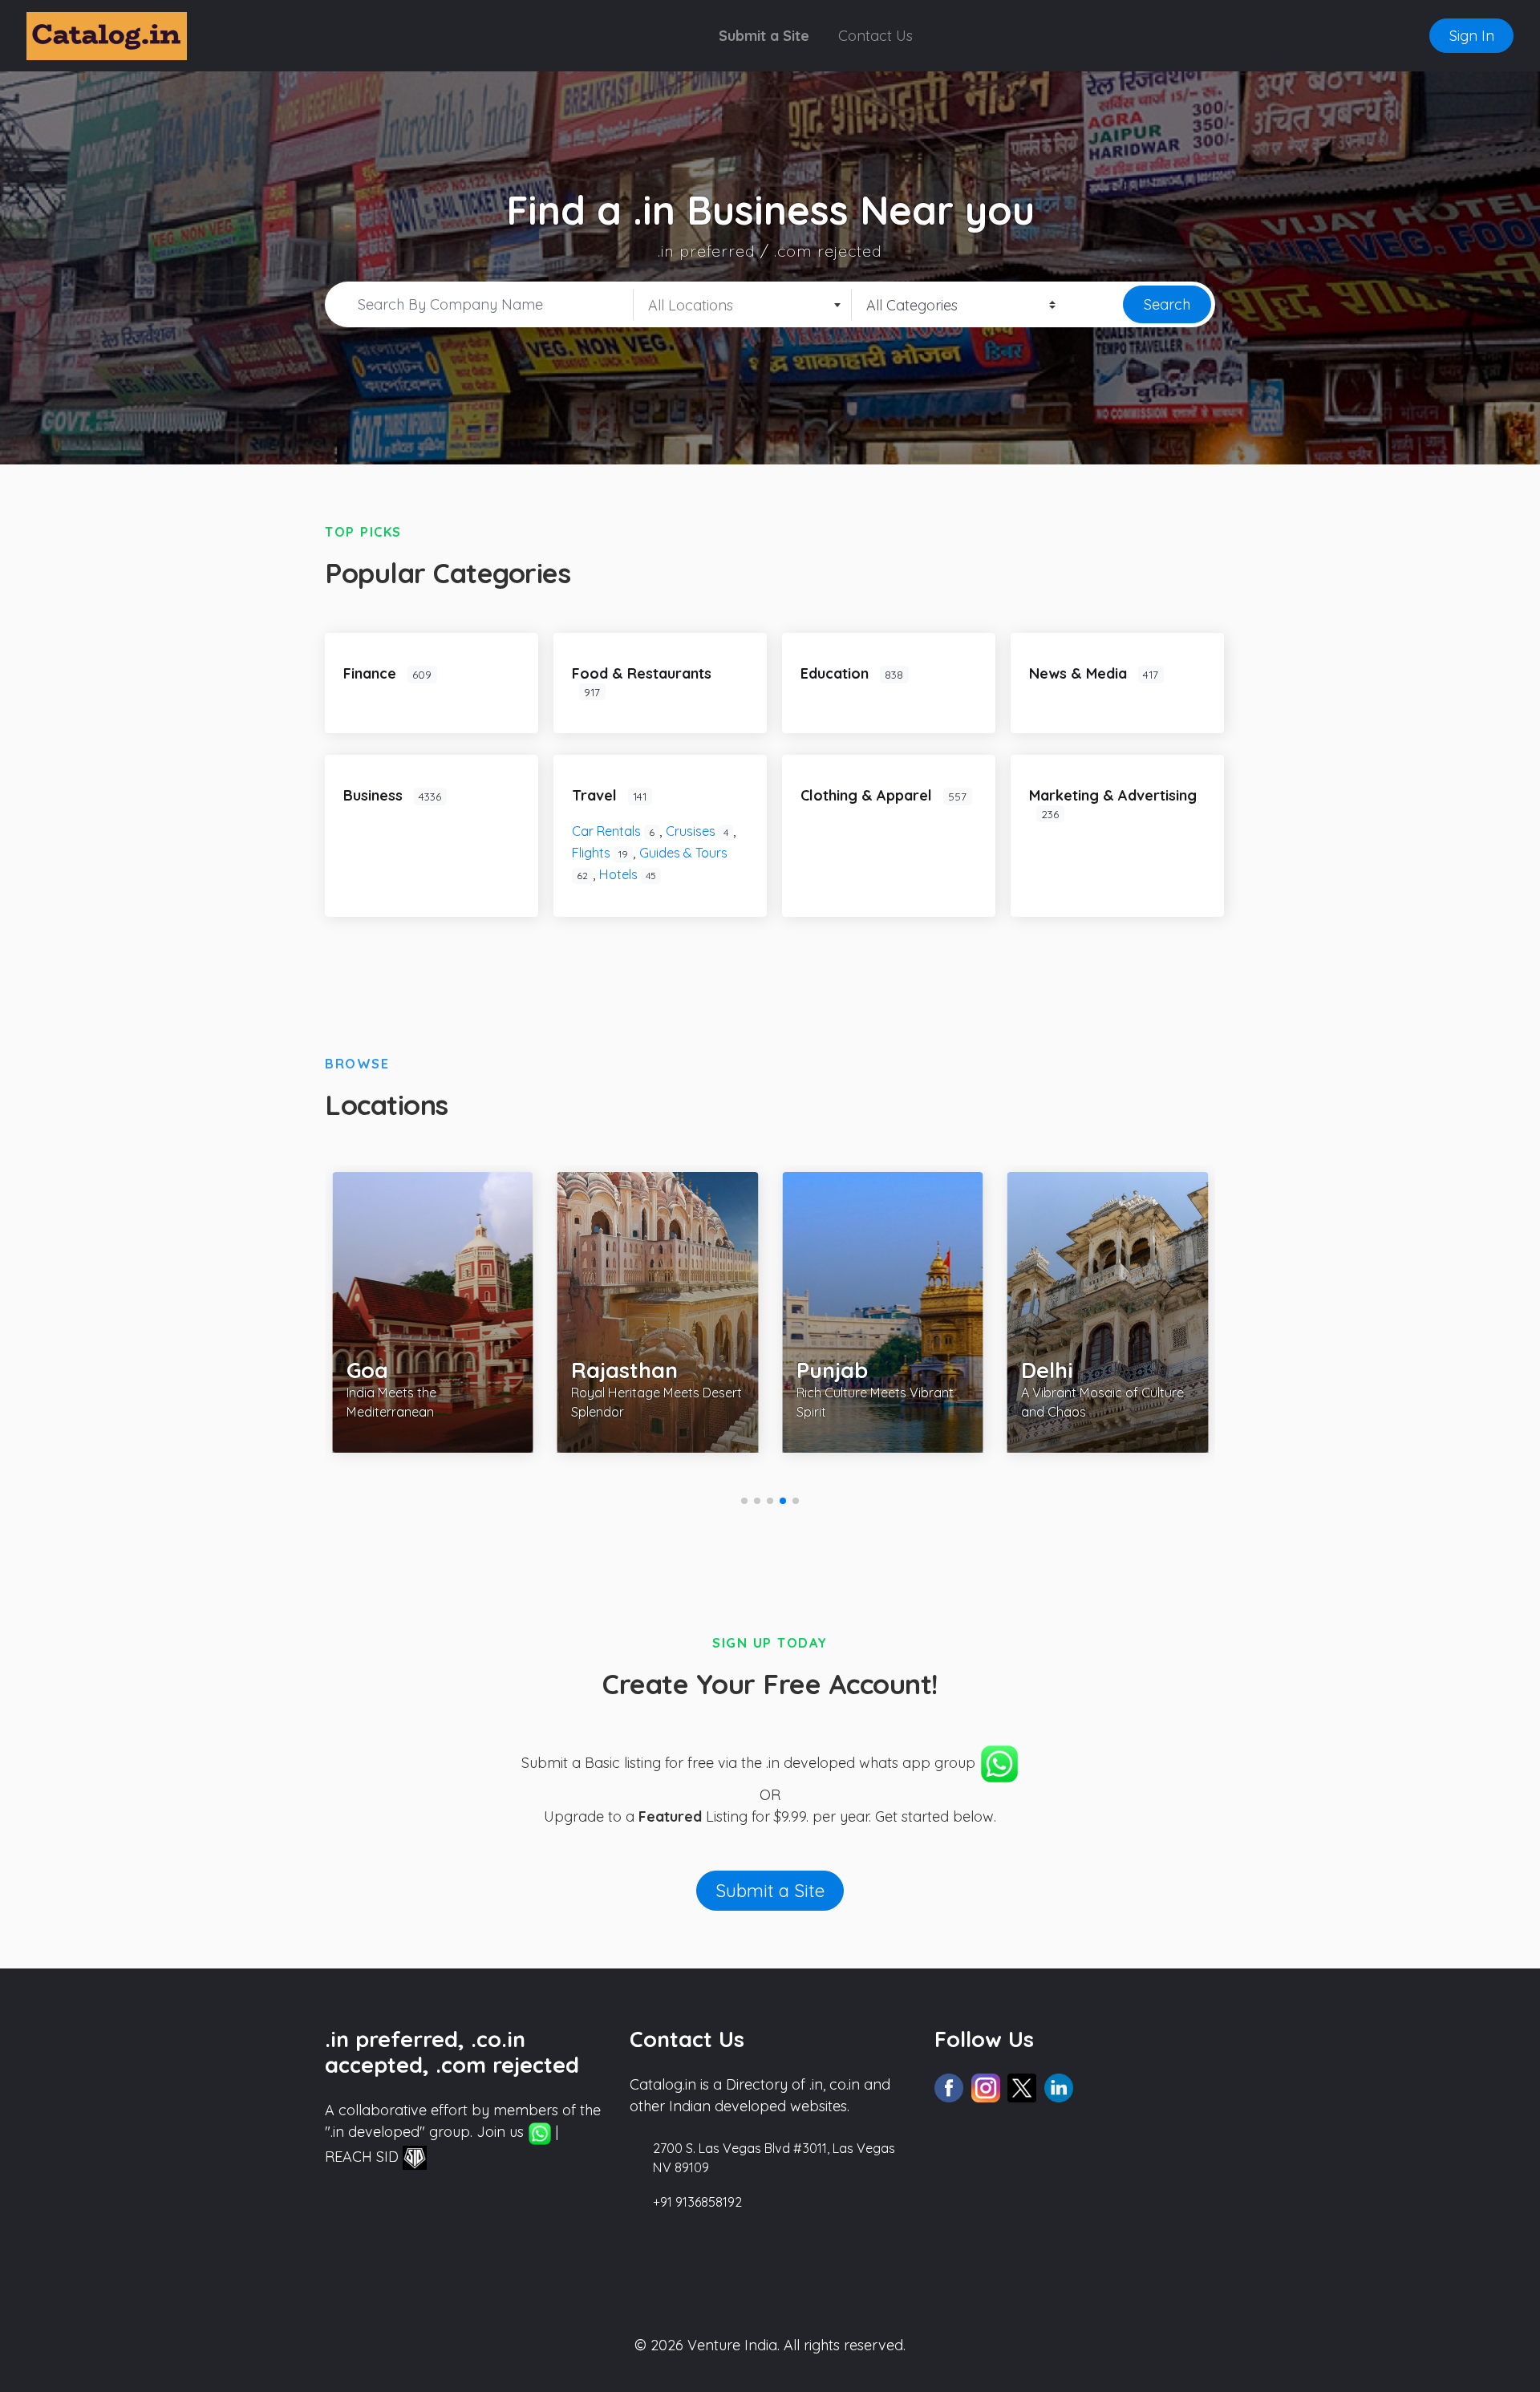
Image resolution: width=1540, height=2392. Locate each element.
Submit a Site (764, 36)
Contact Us (875, 36)
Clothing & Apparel (868, 795)
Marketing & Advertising (1113, 795)
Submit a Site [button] (770, 1890)
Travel (596, 795)
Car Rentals (613, 831)
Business (375, 795)
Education (837, 673)
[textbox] (742, 306)
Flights (600, 853)
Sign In (1472, 36)
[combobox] (743, 305)
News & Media (1080, 673)
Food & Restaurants (642, 673)
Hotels (628, 874)
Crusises (697, 831)
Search (1167, 304)
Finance (372, 673)
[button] (744, 1501)
